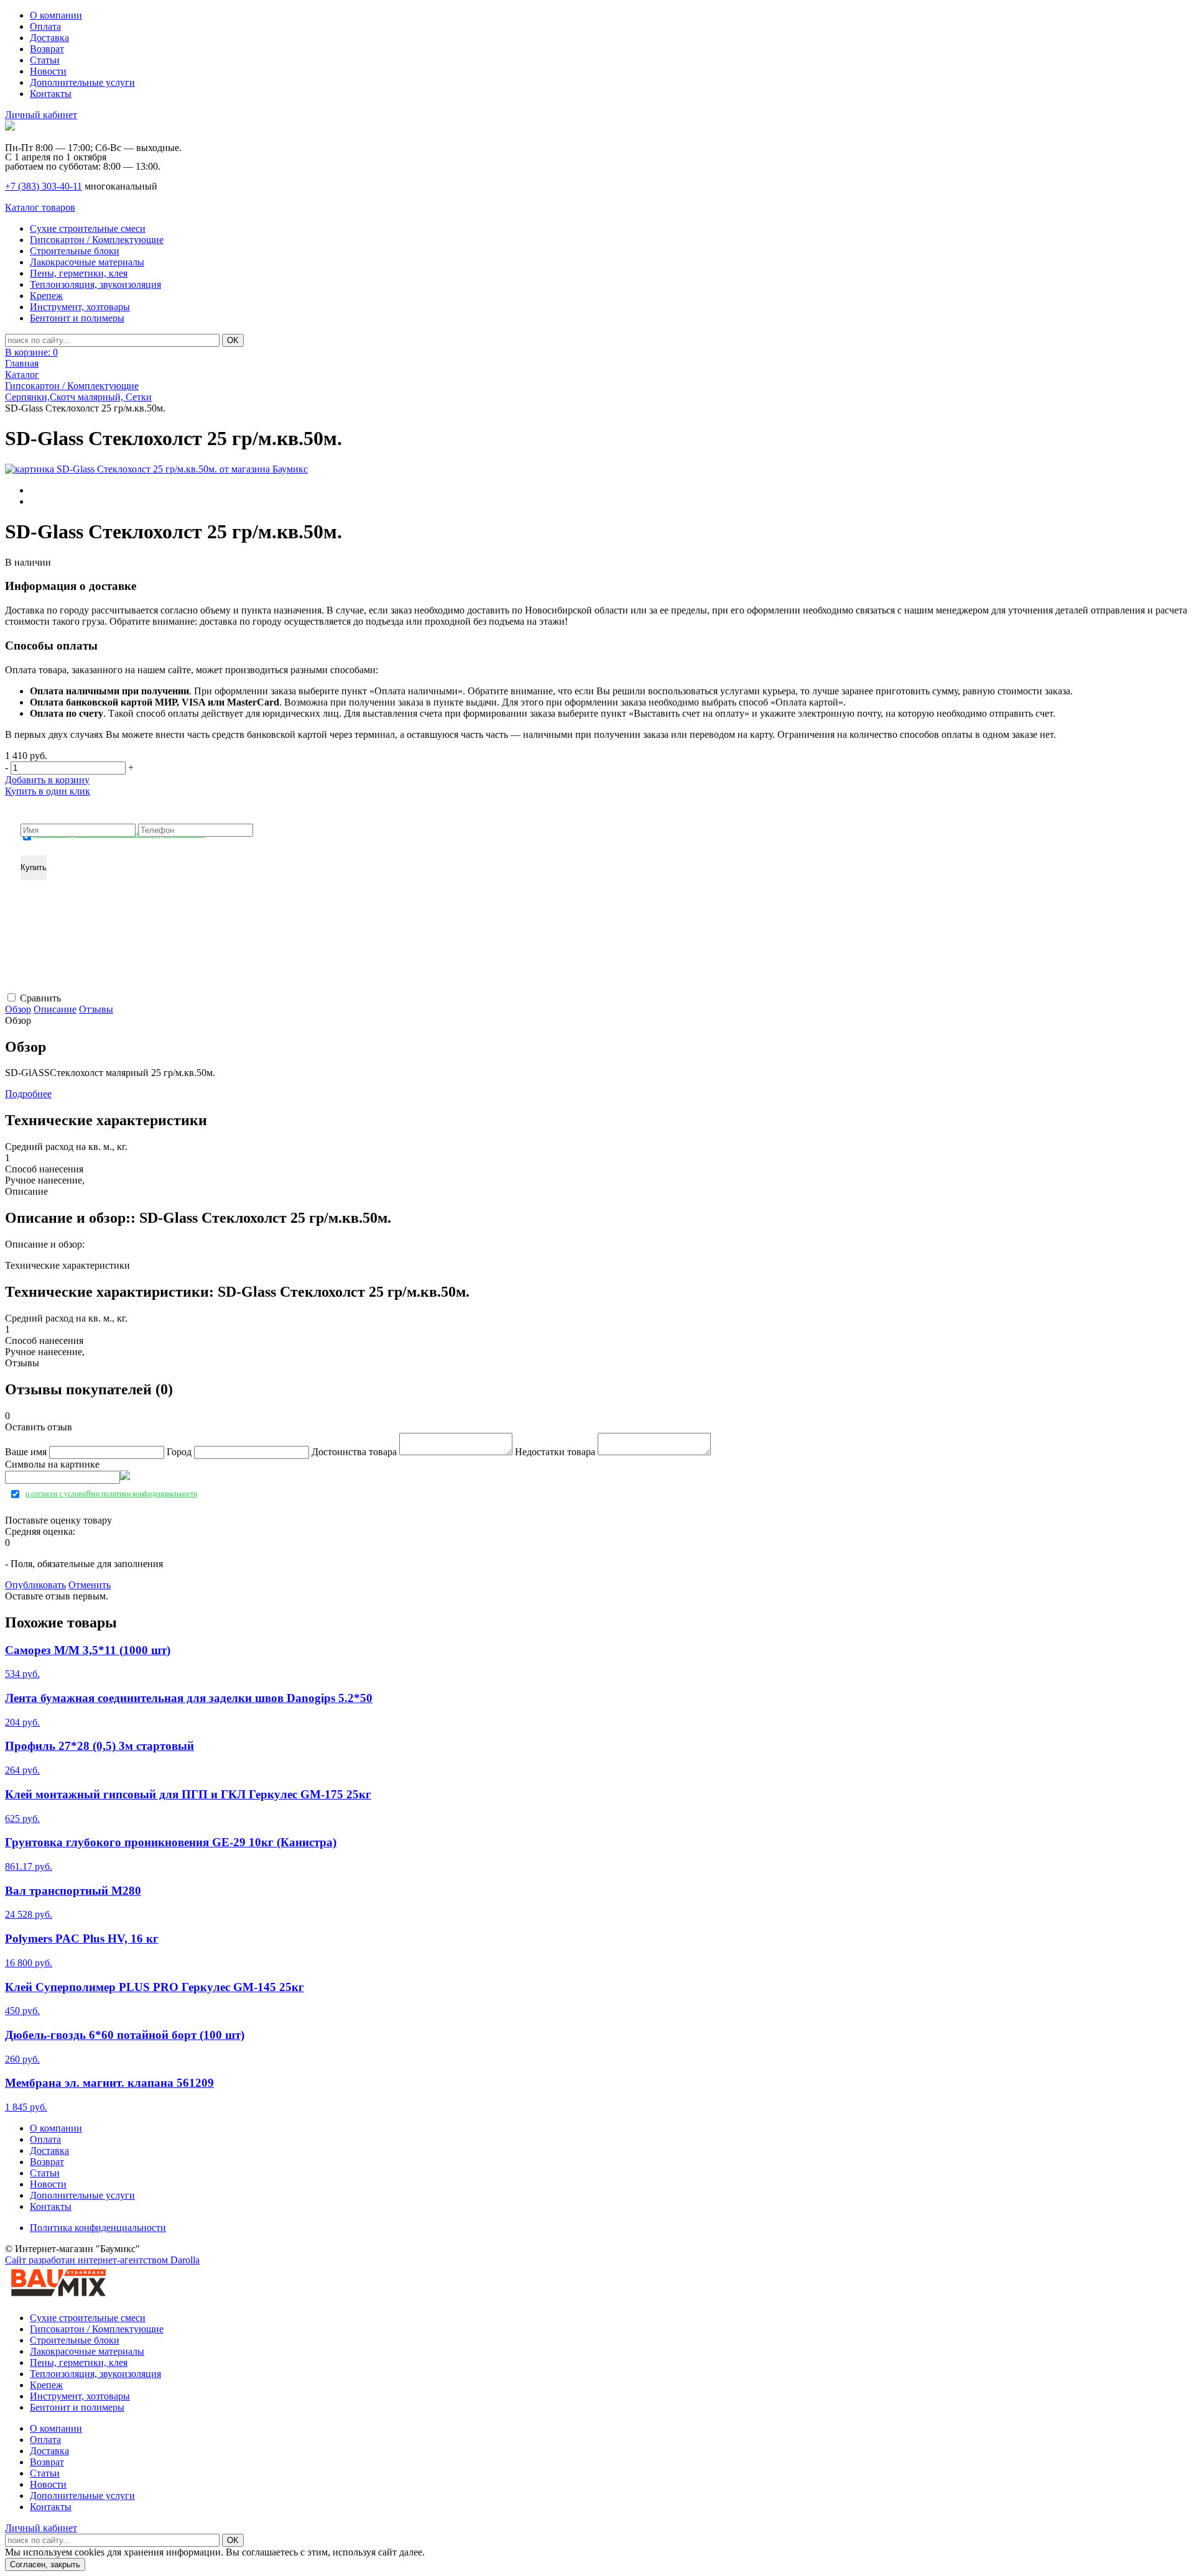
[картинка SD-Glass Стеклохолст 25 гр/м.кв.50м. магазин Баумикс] (156, 469)
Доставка (49, 38)
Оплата (45, 26)
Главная (22, 363)
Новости (48, 71)
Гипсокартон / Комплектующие (97, 240)
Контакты (51, 94)
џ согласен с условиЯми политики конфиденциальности (119, 835)
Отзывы (96, 1009)
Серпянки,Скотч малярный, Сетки (78, 397)
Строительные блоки (75, 251)
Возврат (47, 49)
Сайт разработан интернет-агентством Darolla (102, 2260)
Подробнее (28, 1094)
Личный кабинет (41, 115)
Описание (55, 1009)
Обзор (18, 1009)
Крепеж (46, 296)
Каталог (22, 375)
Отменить (90, 1585)
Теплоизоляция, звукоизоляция (95, 284)
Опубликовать (35, 1585)
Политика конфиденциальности (98, 2228)
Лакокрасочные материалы (87, 262)
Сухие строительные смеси (88, 228)
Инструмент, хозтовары (80, 307)
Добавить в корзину (47, 780)
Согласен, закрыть (45, 2564)
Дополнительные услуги (82, 82)
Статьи (45, 60)
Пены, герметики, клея (79, 273)
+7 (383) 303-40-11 (44, 186)
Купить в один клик (48, 791)
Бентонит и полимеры (77, 318)
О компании (56, 15)
